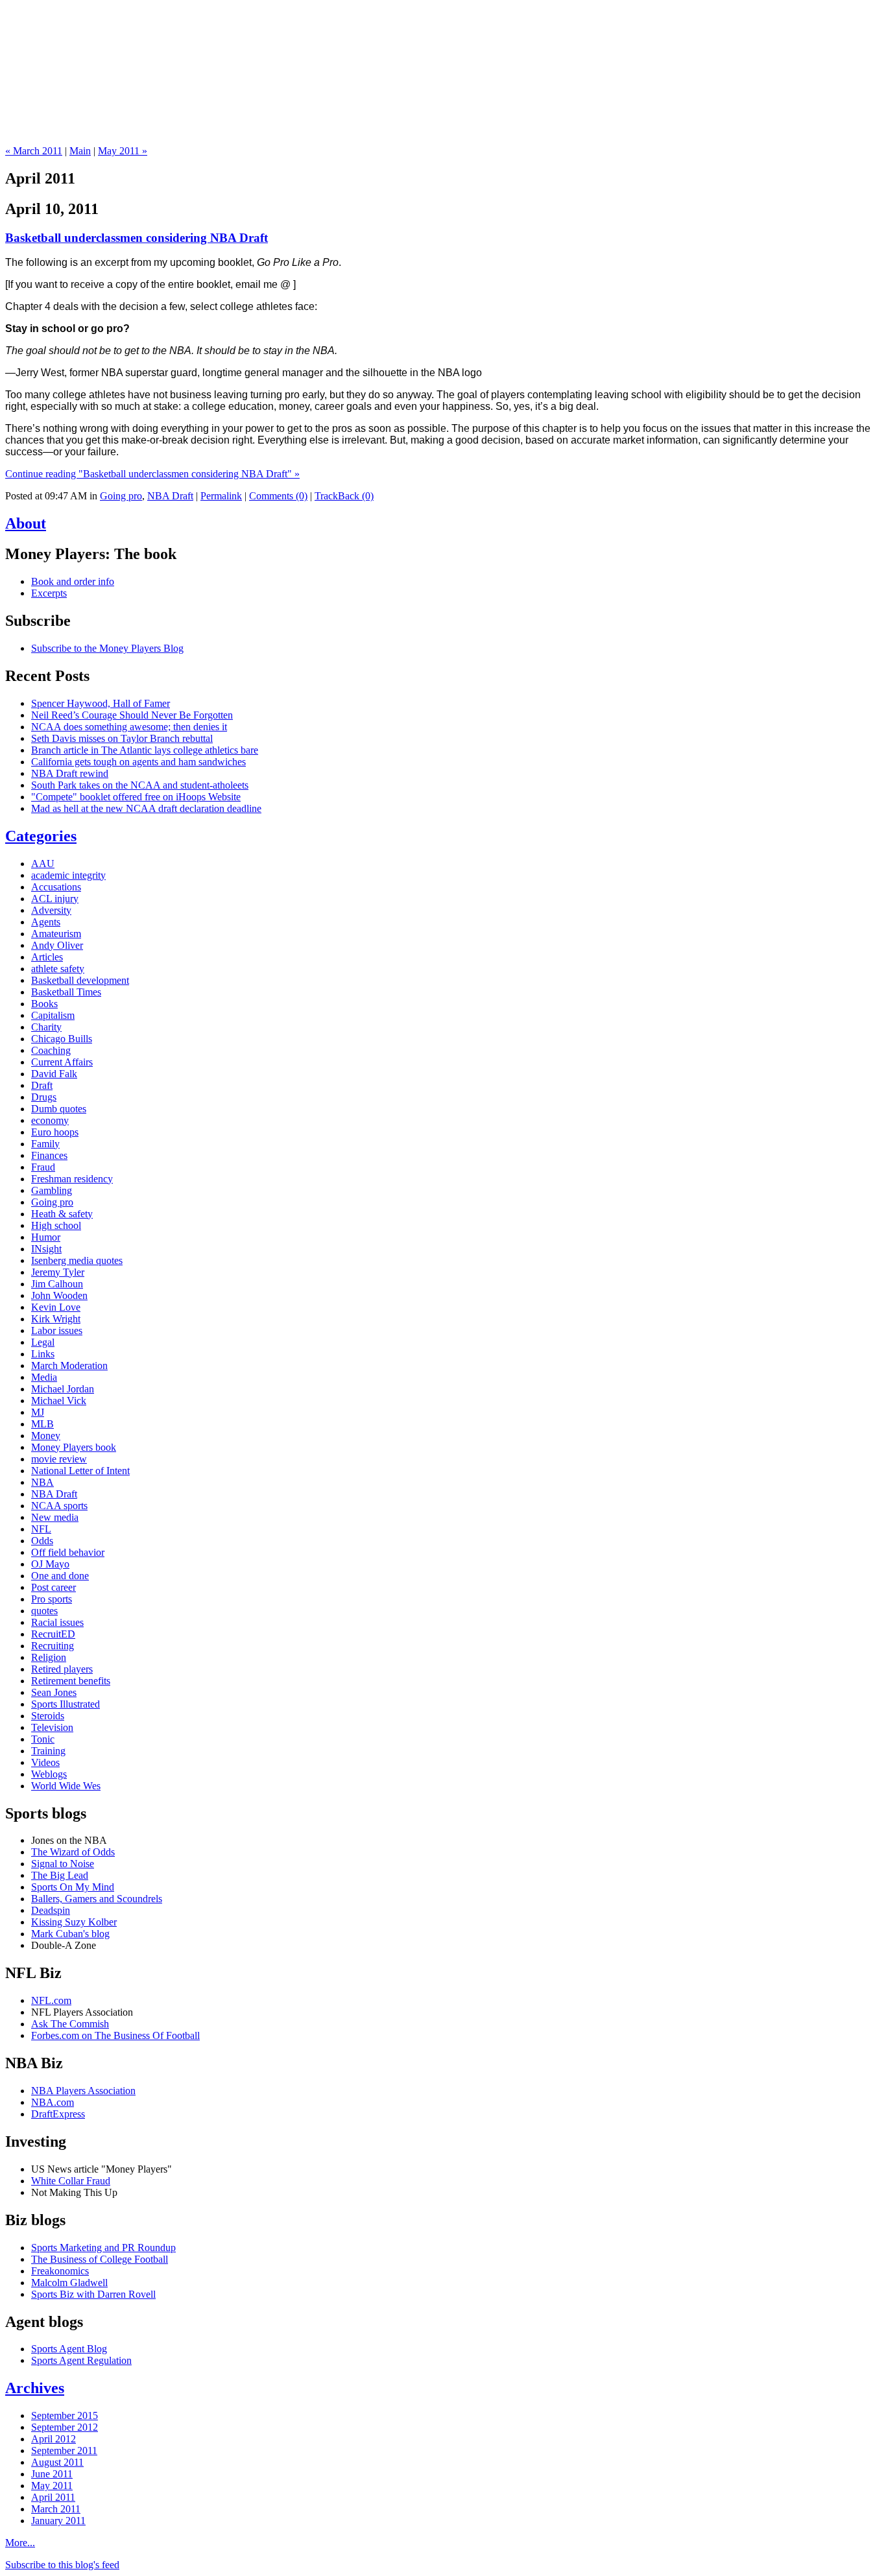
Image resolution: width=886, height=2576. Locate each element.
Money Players (443, 110)
